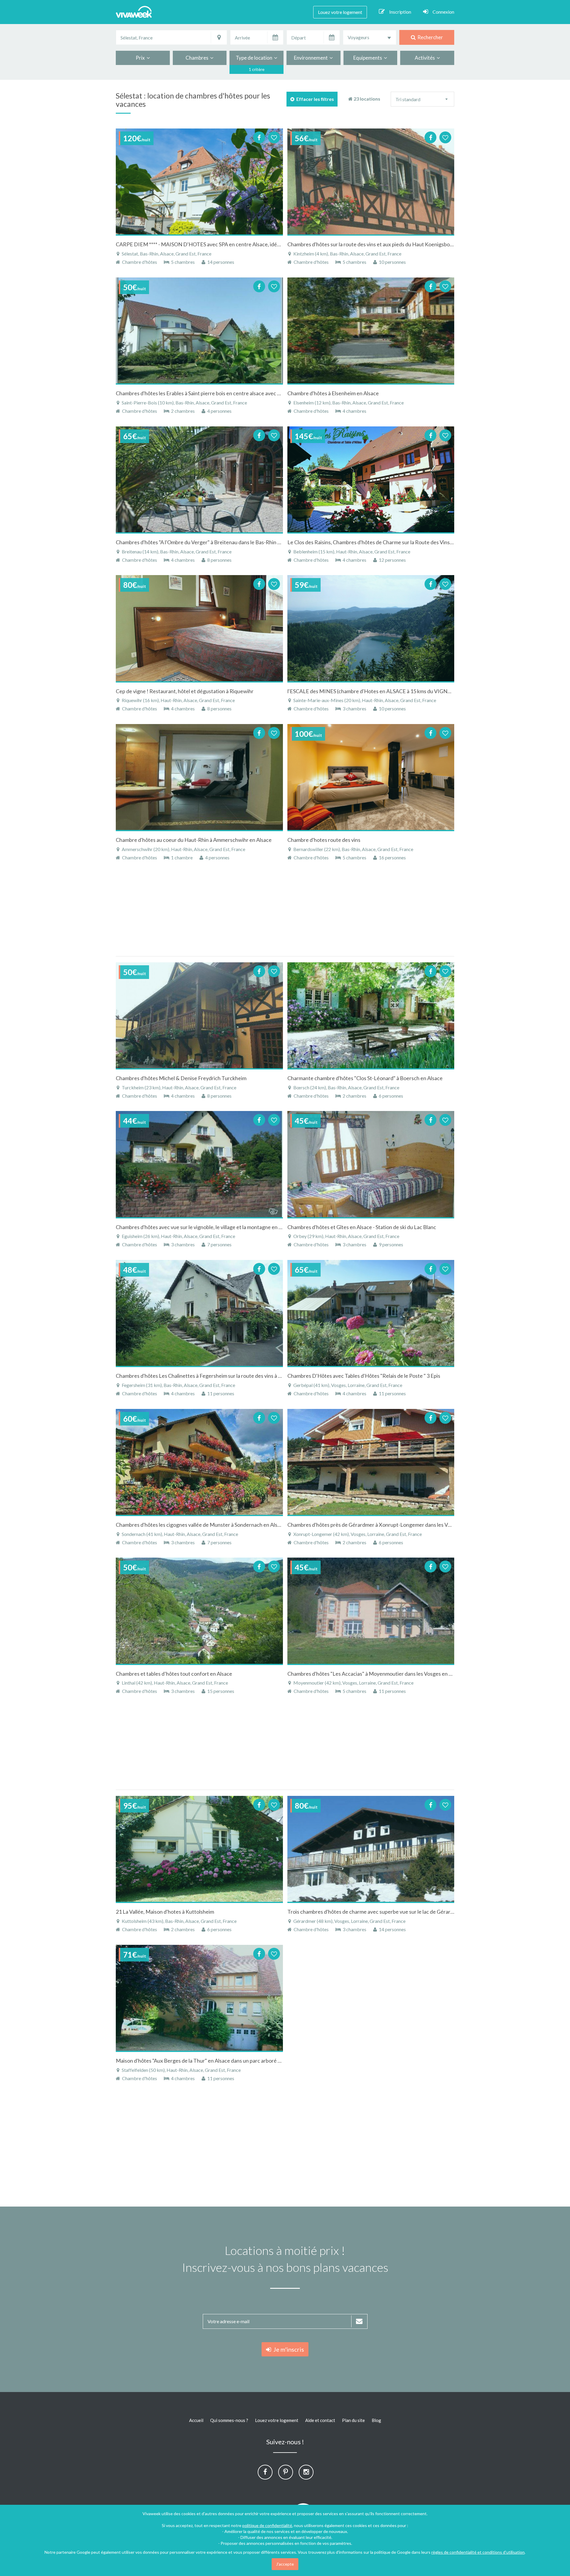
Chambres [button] (198, 58)
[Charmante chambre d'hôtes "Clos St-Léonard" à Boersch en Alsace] (371, 1015)
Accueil (196, 2420)
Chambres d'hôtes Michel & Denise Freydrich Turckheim (181, 1078)
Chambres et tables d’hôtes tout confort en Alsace (174, 1674)
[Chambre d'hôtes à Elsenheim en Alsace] (371, 331)
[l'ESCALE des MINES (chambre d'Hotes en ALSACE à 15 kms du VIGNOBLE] (371, 628)
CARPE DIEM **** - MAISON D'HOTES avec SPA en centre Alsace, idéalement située (214, 244)
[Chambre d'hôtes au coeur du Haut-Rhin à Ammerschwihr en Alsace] (199, 777)
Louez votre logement (340, 12)
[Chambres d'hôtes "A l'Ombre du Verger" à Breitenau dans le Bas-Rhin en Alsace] (199, 480)
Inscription (400, 12)
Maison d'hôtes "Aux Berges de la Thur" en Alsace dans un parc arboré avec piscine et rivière (222, 2061)
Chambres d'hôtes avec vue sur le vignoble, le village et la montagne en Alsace (205, 1227)
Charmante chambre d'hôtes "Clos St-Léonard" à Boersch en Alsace (365, 1078)
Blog (376, 2420)
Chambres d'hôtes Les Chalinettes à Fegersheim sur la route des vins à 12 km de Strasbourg (220, 1376)
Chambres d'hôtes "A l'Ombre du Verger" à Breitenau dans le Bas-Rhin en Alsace (208, 542)
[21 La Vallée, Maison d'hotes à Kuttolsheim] (199, 1849)
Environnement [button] (312, 58)
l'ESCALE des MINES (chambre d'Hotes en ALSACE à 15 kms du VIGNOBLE (374, 691)
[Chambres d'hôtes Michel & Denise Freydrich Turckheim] (199, 1015)
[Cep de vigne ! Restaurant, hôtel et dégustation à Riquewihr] (199, 628)
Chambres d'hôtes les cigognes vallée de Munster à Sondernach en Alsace (201, 1525)
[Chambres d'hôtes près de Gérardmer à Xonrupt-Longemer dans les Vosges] (371, 1462)
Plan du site (353, 2420)
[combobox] (370, 37)
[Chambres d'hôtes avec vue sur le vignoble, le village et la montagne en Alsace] (199, 1164)
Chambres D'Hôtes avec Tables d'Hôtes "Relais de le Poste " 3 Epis (364, 1376)
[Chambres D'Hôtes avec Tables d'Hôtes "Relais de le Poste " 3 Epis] (371, 1313)
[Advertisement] (531, 179)
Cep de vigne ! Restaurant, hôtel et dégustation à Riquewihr (185, 691)
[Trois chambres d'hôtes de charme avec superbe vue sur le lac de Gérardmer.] (371, 1849)
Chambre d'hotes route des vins (324, 840)
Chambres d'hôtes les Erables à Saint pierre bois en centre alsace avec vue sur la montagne (220, 393)
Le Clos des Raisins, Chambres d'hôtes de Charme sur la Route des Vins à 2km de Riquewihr (392, 542)
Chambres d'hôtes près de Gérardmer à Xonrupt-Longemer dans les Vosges (374, 1525)
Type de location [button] (255, 58)
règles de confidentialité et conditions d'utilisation (478, 2552)
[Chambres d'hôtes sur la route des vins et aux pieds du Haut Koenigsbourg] (371, 182)
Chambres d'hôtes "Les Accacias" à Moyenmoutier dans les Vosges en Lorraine (378, 1674)
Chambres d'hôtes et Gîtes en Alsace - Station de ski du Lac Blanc (362, 1227)
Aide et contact (320, 2420)
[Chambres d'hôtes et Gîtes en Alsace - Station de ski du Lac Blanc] (371, 1164)
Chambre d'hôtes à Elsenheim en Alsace (333, 393)
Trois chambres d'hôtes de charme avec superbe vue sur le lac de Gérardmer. (375, 1912)
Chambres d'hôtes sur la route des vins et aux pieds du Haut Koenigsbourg (373, 244)
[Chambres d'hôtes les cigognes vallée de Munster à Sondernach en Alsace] (199, 1462)
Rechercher (429, 37)
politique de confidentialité (267, 2525)
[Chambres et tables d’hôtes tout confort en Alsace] (199, 1611)
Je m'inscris (288, 2349)
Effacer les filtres (314, 99)
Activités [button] (426, 58)
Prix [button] (141, 58)
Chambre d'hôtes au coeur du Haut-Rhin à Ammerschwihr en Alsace (194, 840)
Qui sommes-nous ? (229, 2420)
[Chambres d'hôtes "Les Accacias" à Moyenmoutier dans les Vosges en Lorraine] (371, 1611)
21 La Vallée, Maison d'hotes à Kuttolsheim (165, 1912)
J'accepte (285, 2564)
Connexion (443, 12)
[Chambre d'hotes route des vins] (371, 777)
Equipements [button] (369, 58)
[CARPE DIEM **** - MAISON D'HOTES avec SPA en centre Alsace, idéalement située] (199, 182)
